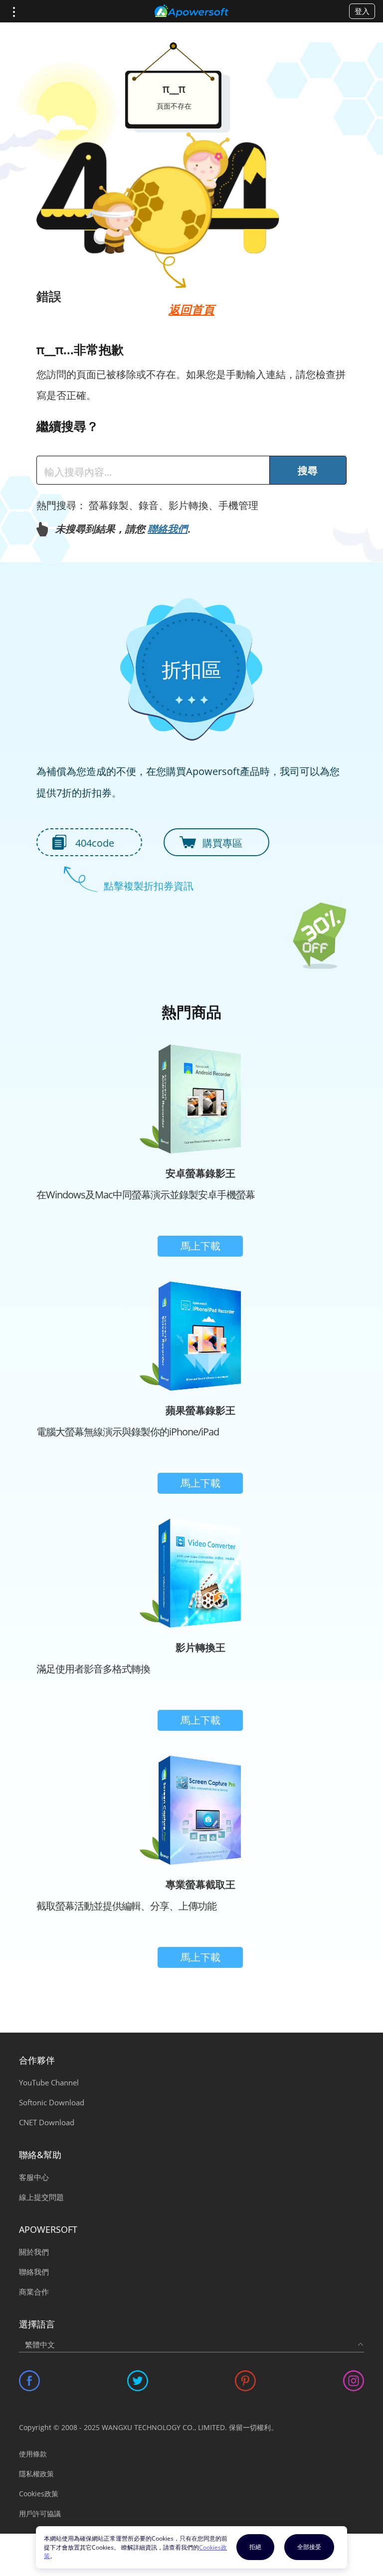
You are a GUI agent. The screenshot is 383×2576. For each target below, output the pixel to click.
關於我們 (34, 2252)
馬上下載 (200, 1246)
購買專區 (222, 843)
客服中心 (34, 2177)
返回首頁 (191, 309)
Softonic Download (52, 2102)
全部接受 (309, 2547)
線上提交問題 (41, 2197)
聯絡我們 (168, 529)
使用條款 (33, 2454)
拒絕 (255, 2547)
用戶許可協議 (40, 2513)
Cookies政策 (39, 2494)
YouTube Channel (49, 2082)
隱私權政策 (36, 2474)
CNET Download (47, 2122)
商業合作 (34, 2292)
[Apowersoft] (191, 11)
